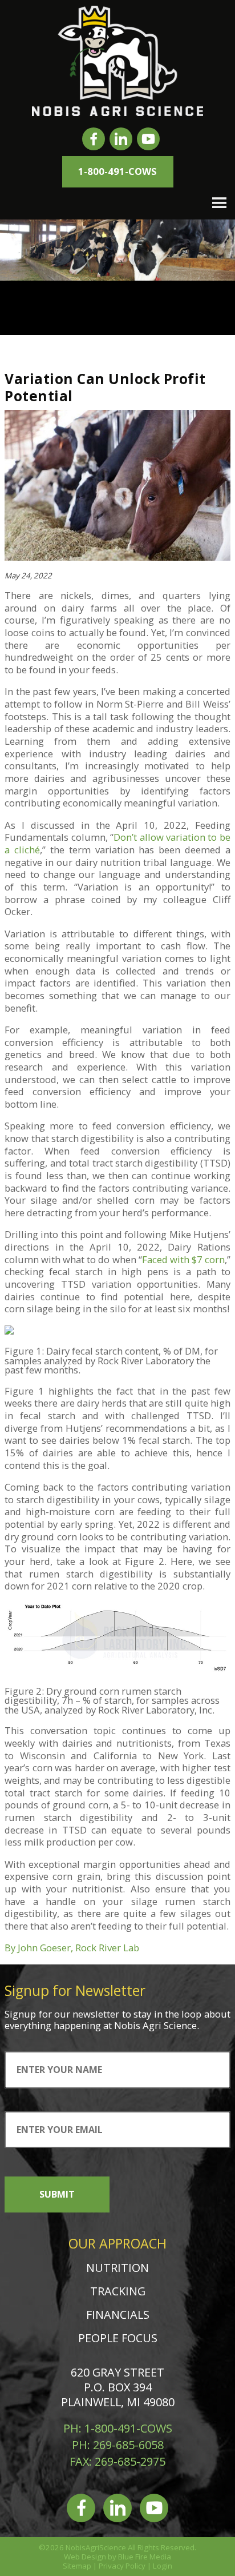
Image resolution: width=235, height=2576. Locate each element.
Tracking (118, 2291)
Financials (118, 2315)
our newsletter (87, 2014)
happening (77, 2025)
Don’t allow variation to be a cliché (117, 843)
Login (163, 2566)
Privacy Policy (122, 2566)
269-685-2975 (130, 2461)
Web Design (85, 2557)
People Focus (118, 2338)
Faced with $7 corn (183, 1259)
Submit (57, 2194)
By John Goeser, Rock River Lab (72, 1948)
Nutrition (117, 2268)
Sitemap (77, 2566)
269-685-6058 (128, 2445)
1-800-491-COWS (117, 171)
